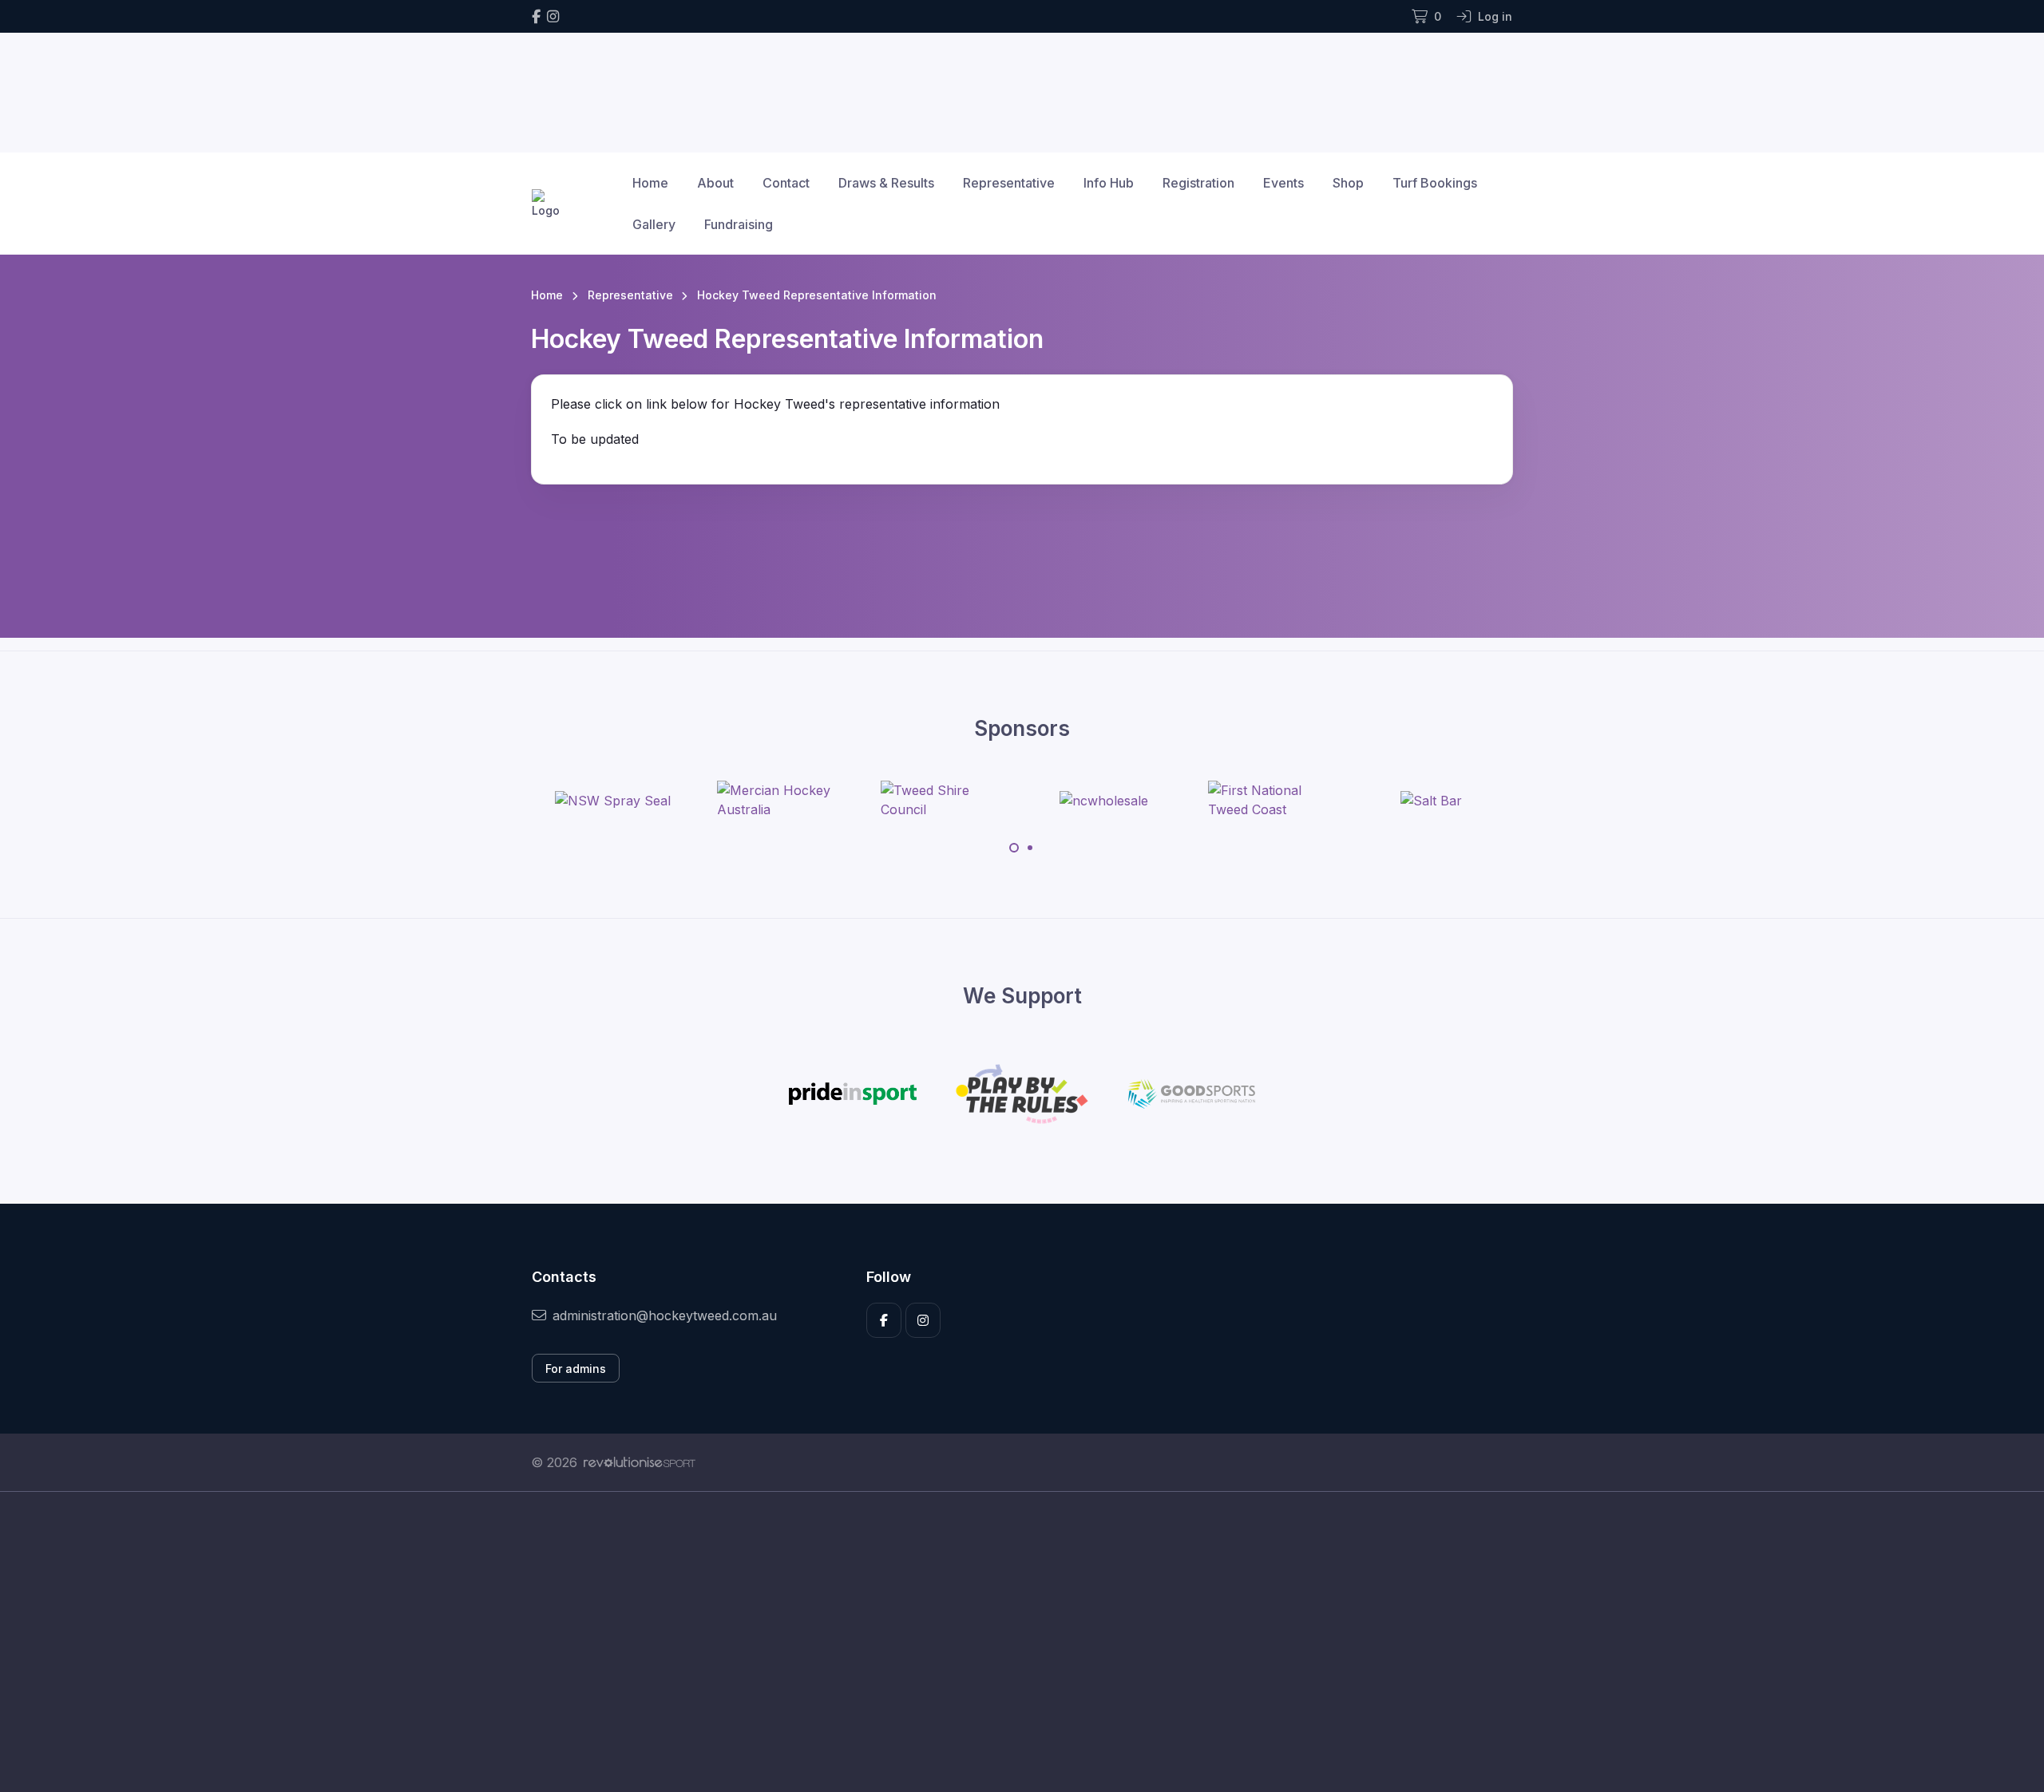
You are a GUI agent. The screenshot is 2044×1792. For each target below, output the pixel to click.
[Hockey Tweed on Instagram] (553, 16)
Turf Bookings (1435, 183)
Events (1283, 183)
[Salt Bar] (1431, 800)
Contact (786, 183)
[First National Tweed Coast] (1268, 800)
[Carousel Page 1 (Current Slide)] (1014, 848)
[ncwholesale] (1104, 800)
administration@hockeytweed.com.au (665, 1315)
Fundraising (739, 224)
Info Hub (1109, 183)
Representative (1009, 183)
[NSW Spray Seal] (613, 800)
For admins (576, 1369)
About (715, 183)
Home (650, 183)
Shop (1348, 183)
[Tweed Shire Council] (941, 800)
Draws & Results (886, 183)
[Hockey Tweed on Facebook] (536, 16)
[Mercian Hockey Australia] (777, 800)
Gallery (654, 224)
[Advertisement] (1010, 1642)
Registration (1198, 183)
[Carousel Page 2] (1030, 848)
